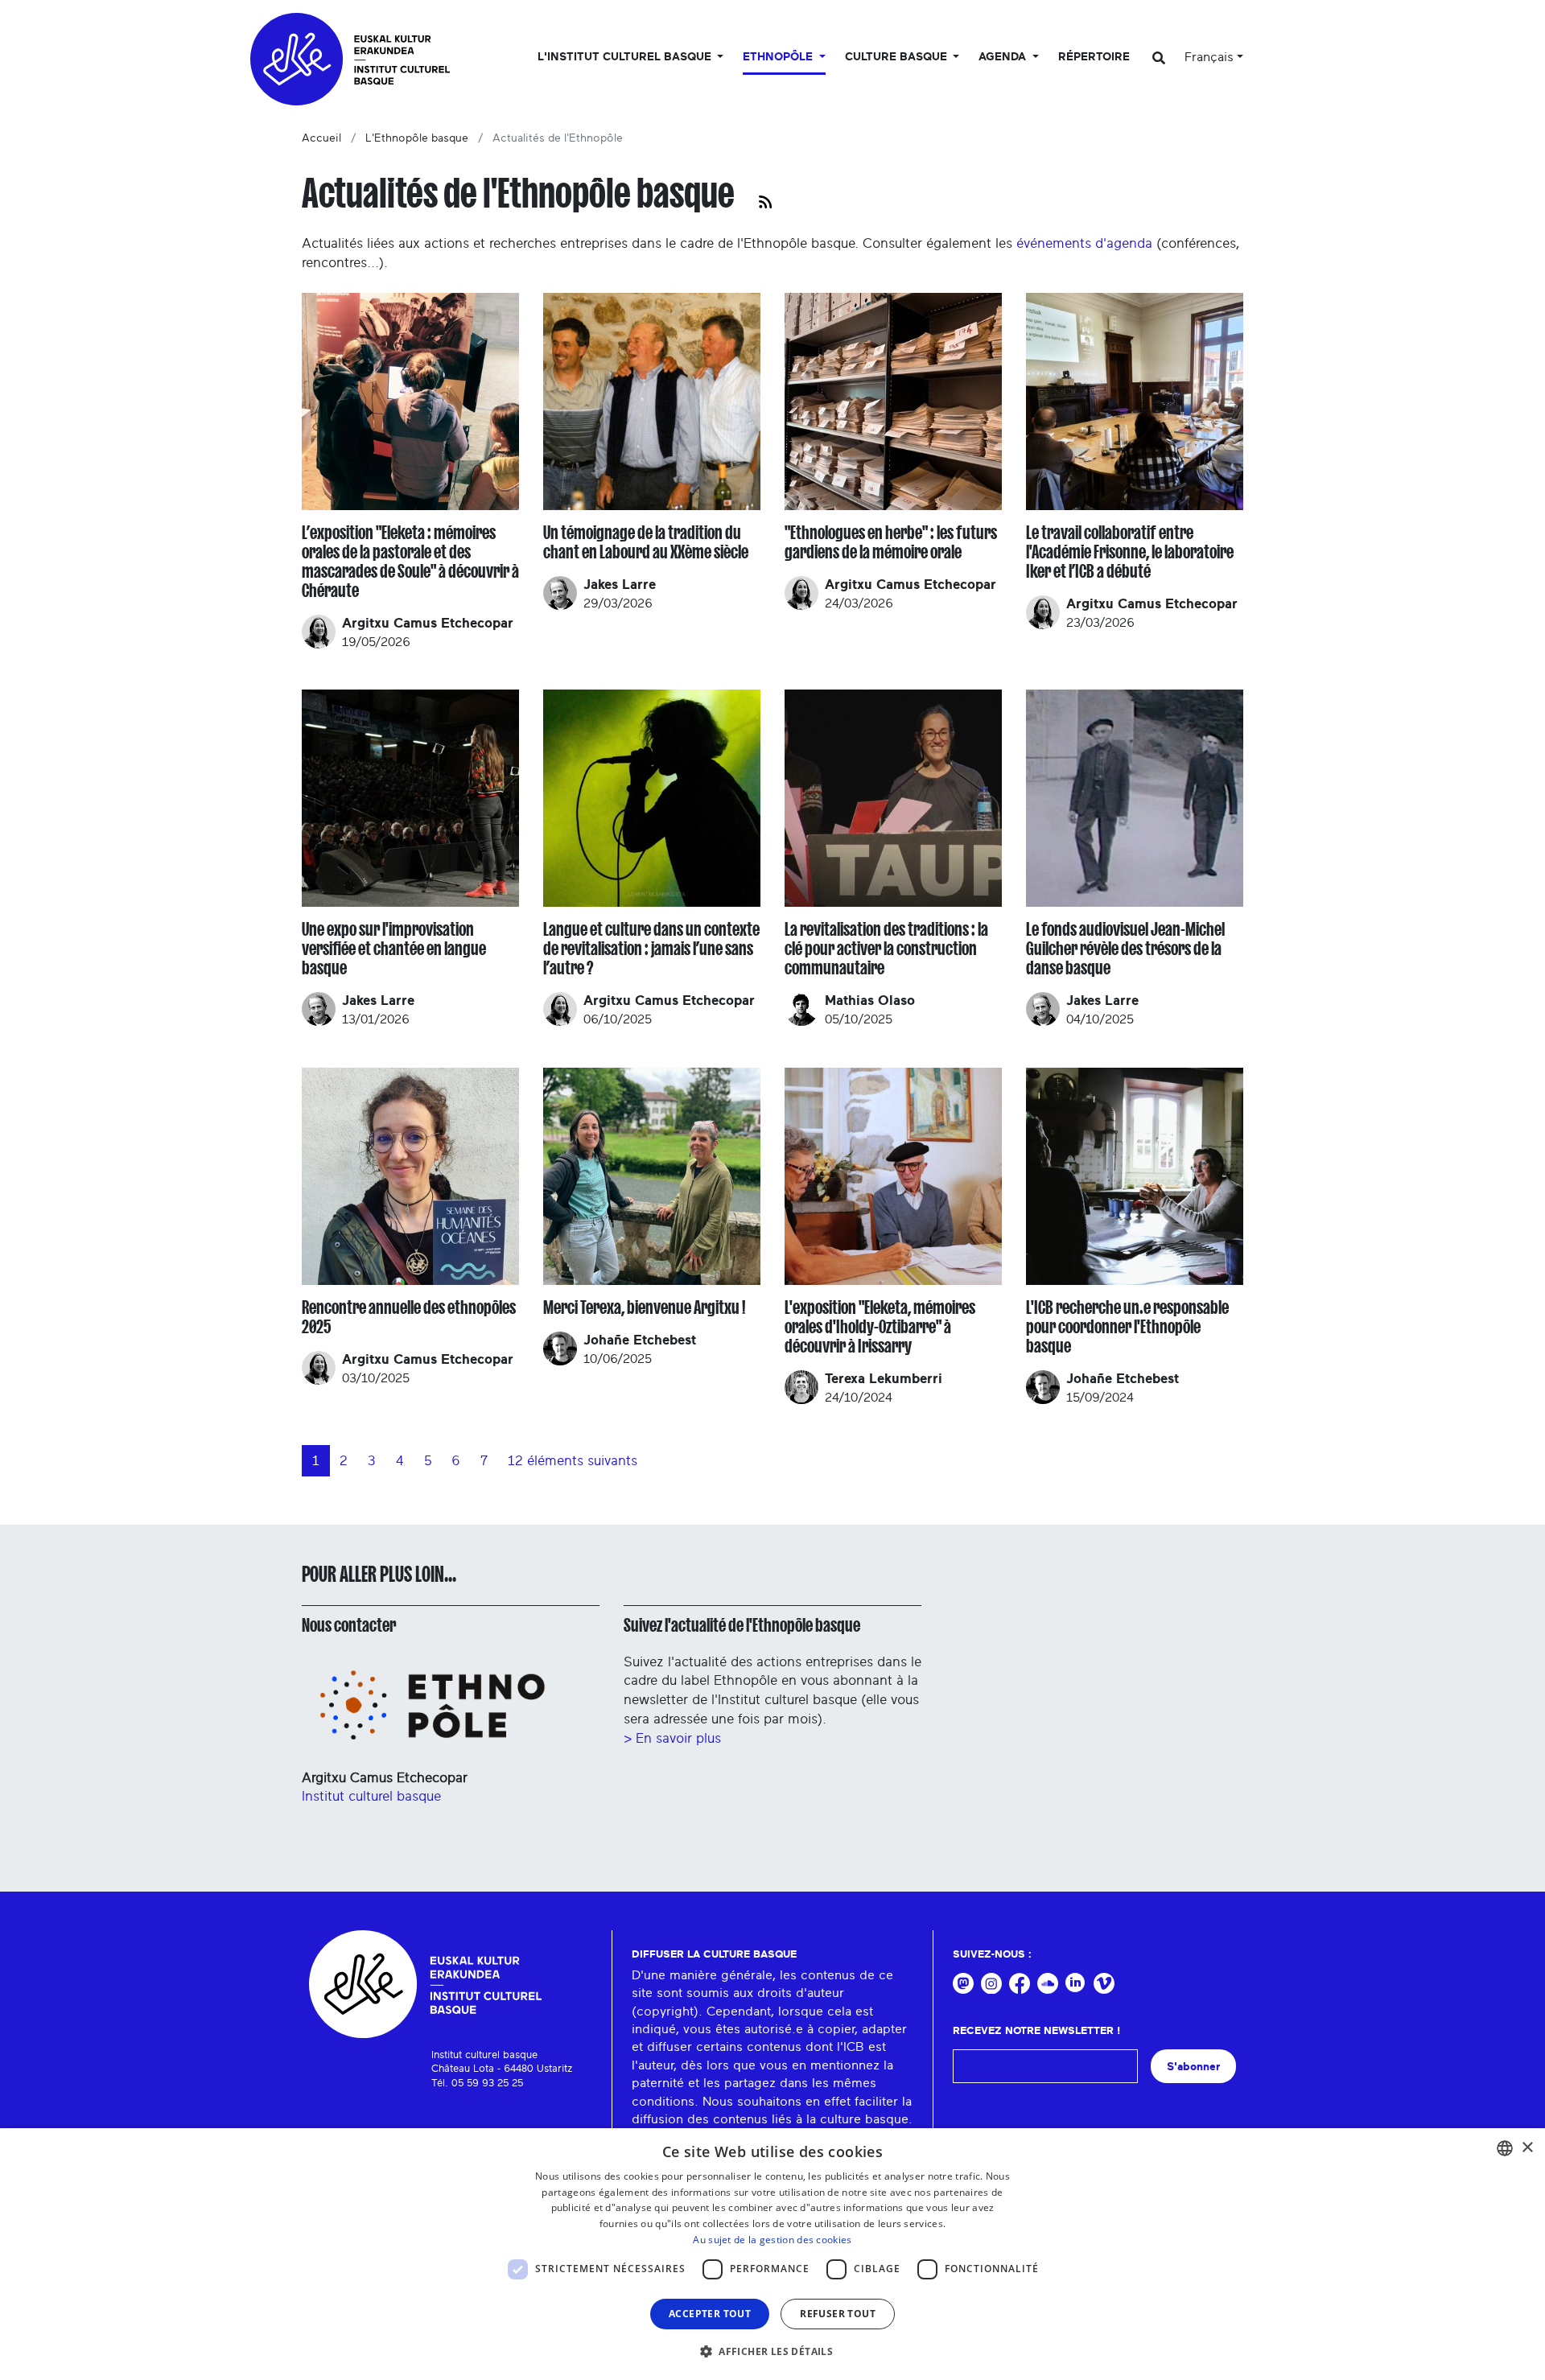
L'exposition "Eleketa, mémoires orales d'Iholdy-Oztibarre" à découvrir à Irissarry (880, 1327)
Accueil (321, 138)
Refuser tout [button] (838, 2314)
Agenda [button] (1004, 57)
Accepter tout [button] (710, 2314)
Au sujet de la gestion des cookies (772, 2240)
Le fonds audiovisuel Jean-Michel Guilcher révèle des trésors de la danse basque (1125, 949)
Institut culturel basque (371, 1796)
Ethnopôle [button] (779, 57)
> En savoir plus (672, 1738)
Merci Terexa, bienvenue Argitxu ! (644, 1307)
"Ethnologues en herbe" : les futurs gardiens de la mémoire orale (891, 542)
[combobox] (1505, 2148)
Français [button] (1209, 57)
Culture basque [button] (898, 57)
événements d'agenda (1084, 243)
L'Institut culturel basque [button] (626, 57)
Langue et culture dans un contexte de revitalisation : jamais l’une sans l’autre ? (651, 949)
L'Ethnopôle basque (417, 138)
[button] (772, 2351)
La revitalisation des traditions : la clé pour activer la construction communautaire (886, 949)
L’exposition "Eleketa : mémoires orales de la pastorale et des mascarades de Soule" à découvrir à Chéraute (410, 562)
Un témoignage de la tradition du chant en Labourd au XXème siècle (646, 542)
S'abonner (1193, 2067)
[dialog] (772, 2254)
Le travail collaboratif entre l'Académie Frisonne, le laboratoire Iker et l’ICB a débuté (1130, 552)
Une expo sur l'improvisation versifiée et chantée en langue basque (394, 949)
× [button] (1527, 2148)
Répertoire (1094, 57)
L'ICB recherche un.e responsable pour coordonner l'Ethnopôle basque (1127, 1327)
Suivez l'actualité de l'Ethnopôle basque (742, 1625)
